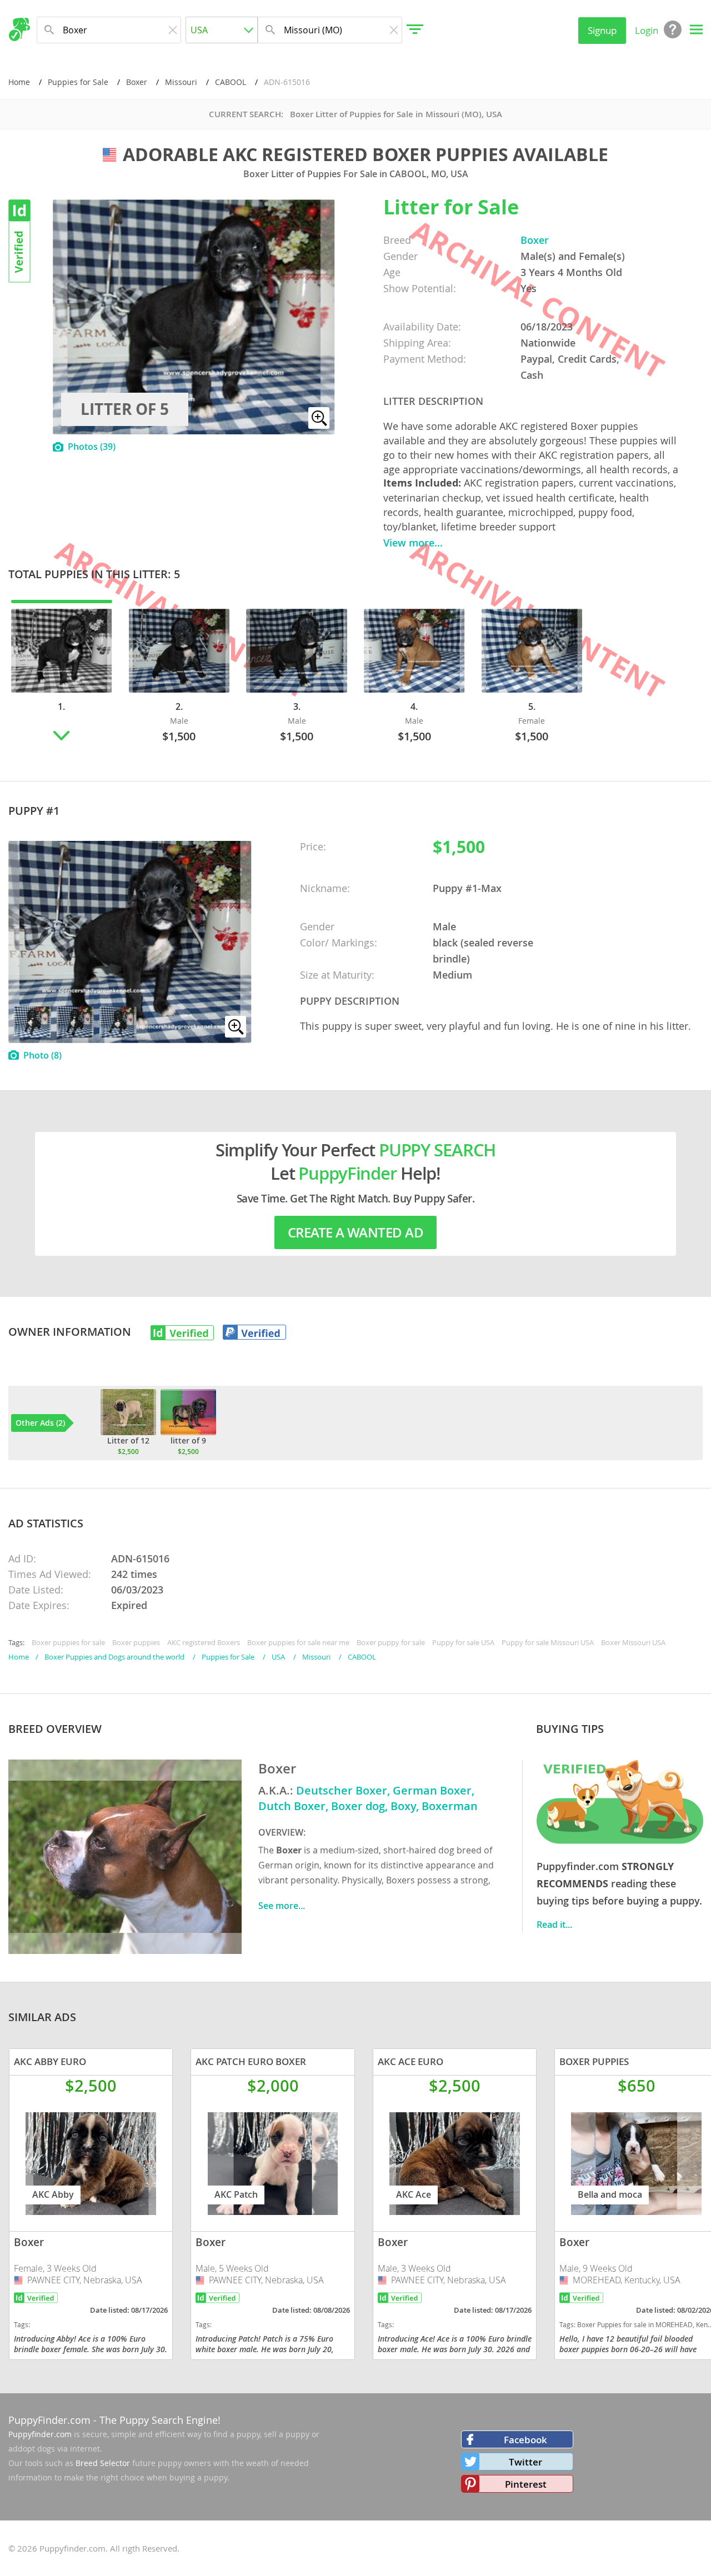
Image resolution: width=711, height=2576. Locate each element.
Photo (42, 1055)
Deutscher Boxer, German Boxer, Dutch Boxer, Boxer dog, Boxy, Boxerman (368, 1798)
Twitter (525, 2462)
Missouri (181, 82)
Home (19, 82)
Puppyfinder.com (40, 2434)
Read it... (554, 1925)
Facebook (525, 2440)
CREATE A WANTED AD (355, 1232)
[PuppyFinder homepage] (19, 29)
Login (647, 30)
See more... (282, 1906)
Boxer (137, 82)
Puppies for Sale (78, 82)
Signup (602, 30)
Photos (92, 447)
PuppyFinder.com (49, 2420)
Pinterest (526, 2484)
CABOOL (231, 82)
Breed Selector (103, 2463)
